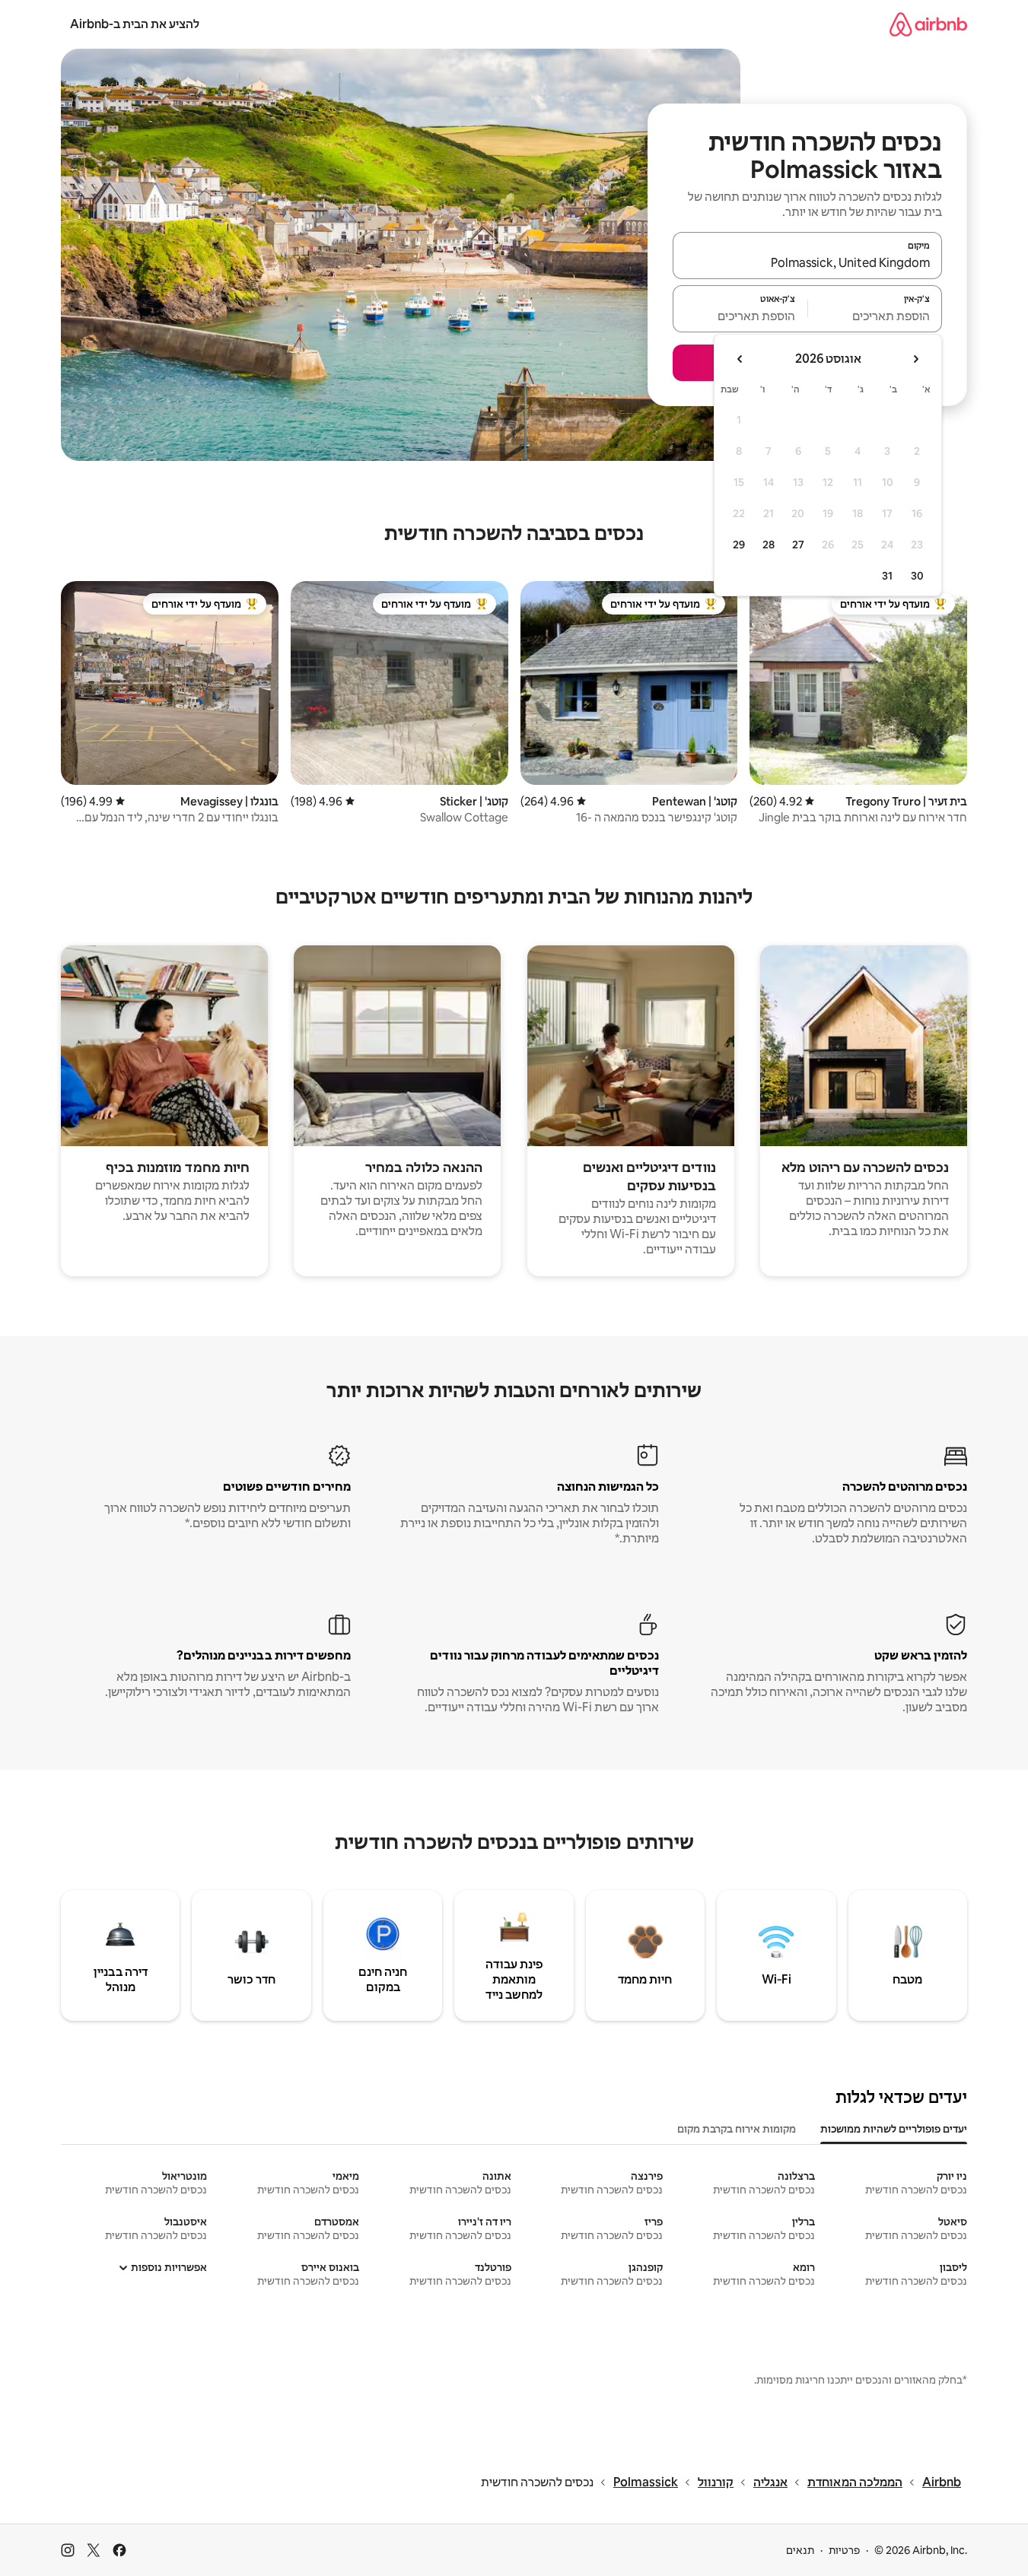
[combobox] (807, 262)
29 (739, 545)
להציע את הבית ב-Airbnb (135, 24)
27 (798, 545)
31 (887, 576)
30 (917, 576)
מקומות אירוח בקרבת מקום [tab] (737, 2129)
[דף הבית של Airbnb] (928, 24)
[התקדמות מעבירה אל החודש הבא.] (740, 359)
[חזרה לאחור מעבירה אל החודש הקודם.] (915, 359)
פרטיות (844, 2550)
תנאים (800, 2550)
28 (769, 545)
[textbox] (875, 316)
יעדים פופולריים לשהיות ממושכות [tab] (894, 2129)
